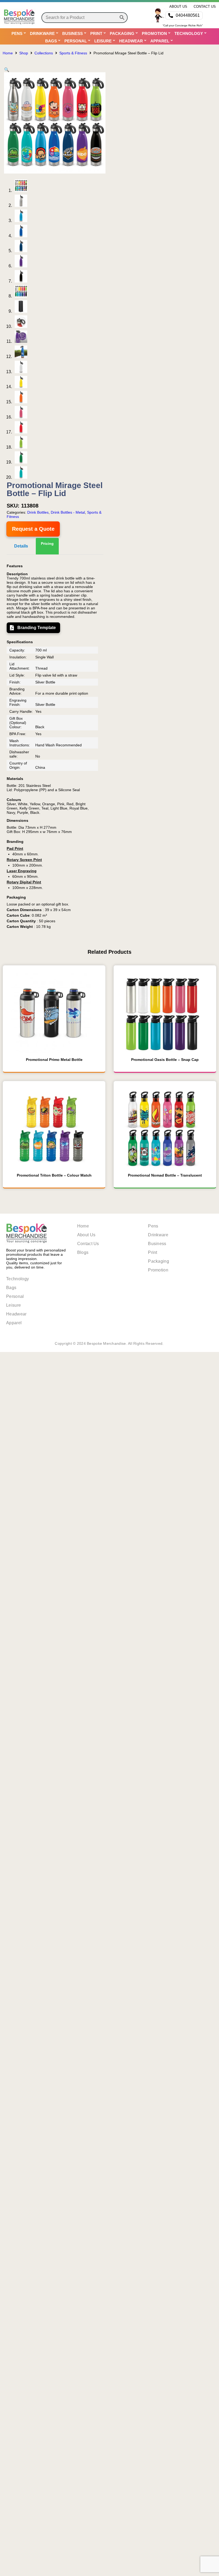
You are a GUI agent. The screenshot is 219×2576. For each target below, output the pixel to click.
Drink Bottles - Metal (68, 512)
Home (8, 53)
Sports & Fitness (73, 53)
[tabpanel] (55, 746)
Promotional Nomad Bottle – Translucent (165, 1175)
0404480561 (188, 15)
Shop (24, 53)
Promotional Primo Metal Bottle (54, 1060)
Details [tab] (21, 546)
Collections (44, 53)
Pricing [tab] (47, 544)
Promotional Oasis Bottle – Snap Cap (165, 1060)
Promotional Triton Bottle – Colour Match (54, 1175)
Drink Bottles (38, 512)
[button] (7, 70)
